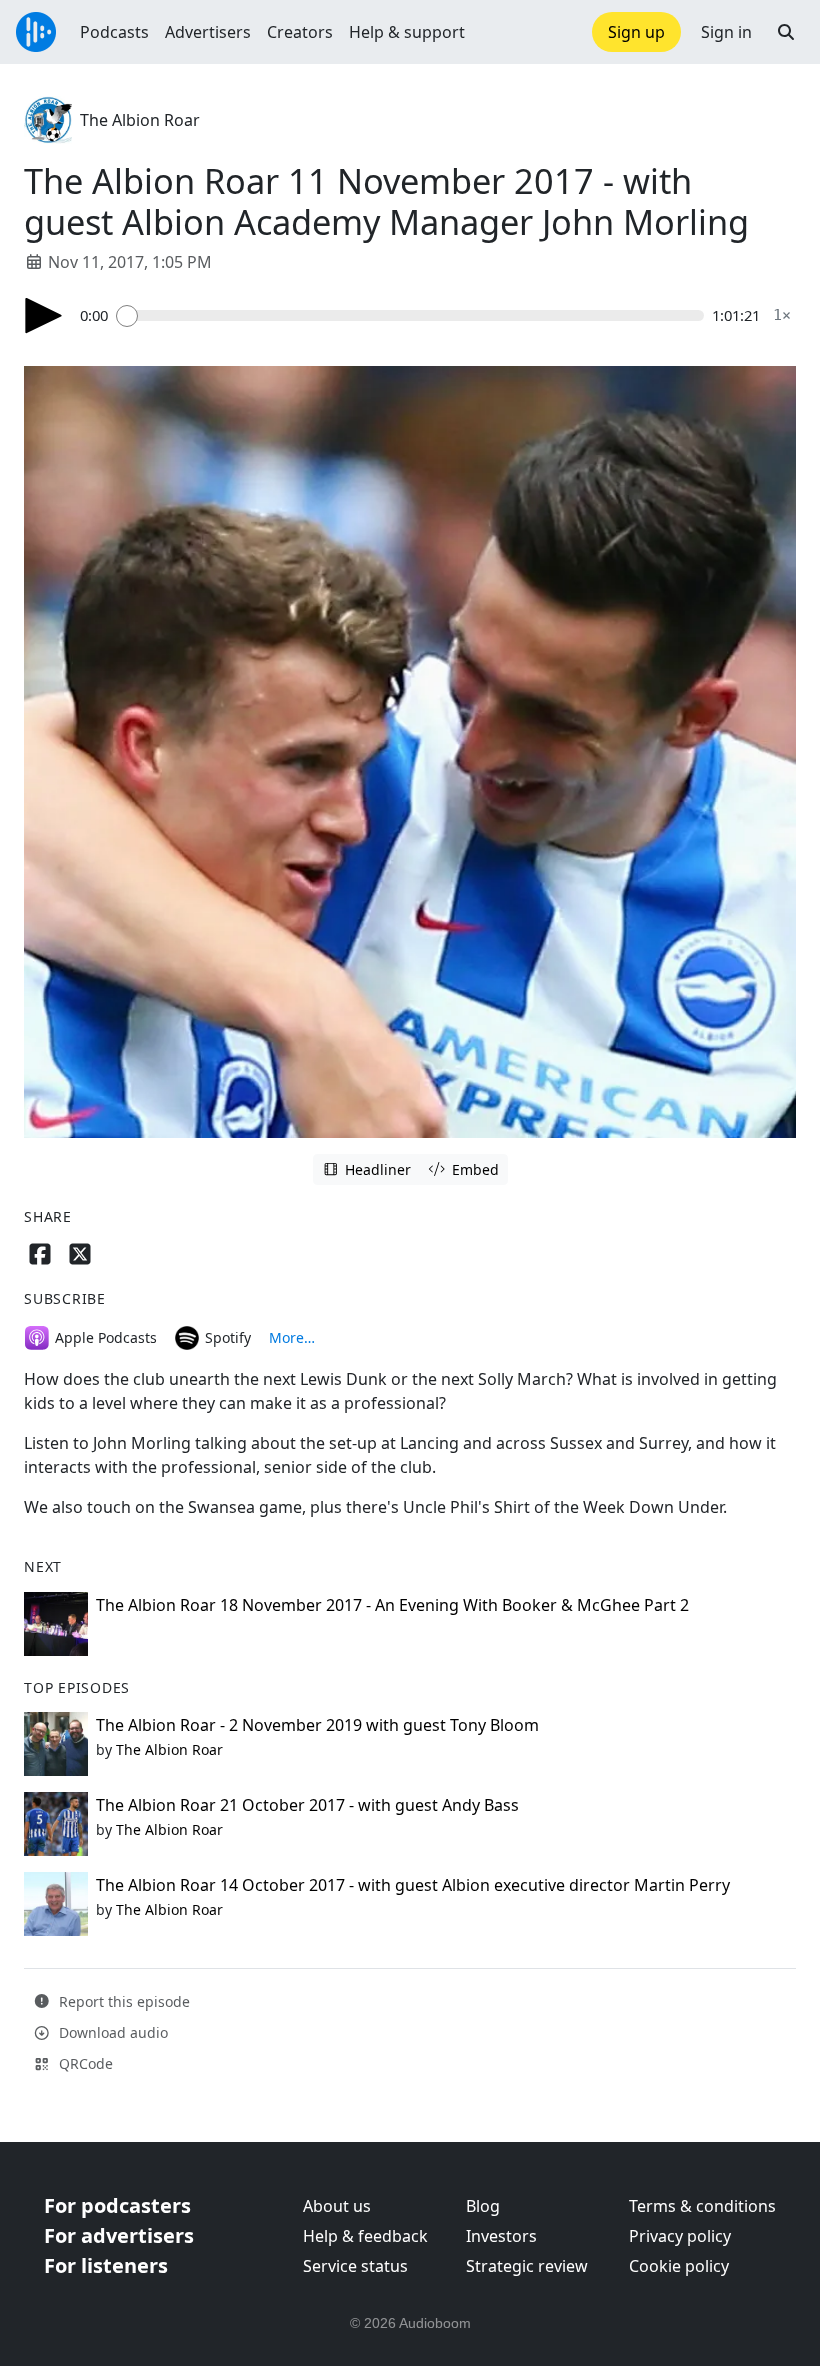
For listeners (106, 2265)
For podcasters (117, 2205)
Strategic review (527, 2266)
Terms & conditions (702, 2206)
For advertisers (119, 2235)
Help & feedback (365, 2236)
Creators (300, 32)
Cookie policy (679, 2266)
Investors (501, 2236)
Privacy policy (680, 2236)
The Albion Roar (140, 120)
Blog (483, 2206)
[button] (786, 32)
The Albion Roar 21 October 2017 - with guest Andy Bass (307, 1805)
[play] (44, 315)
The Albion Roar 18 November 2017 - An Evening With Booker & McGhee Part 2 (392, 1605)
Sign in (726, 32)
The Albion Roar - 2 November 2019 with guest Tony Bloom (317, 1725)
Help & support (407, 32)
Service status (355, 2266)
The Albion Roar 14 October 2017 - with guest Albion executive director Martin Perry (413, 1885)
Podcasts (114, 32)
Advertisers (208, 32)
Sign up (636, 32)
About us (337, 2206)
